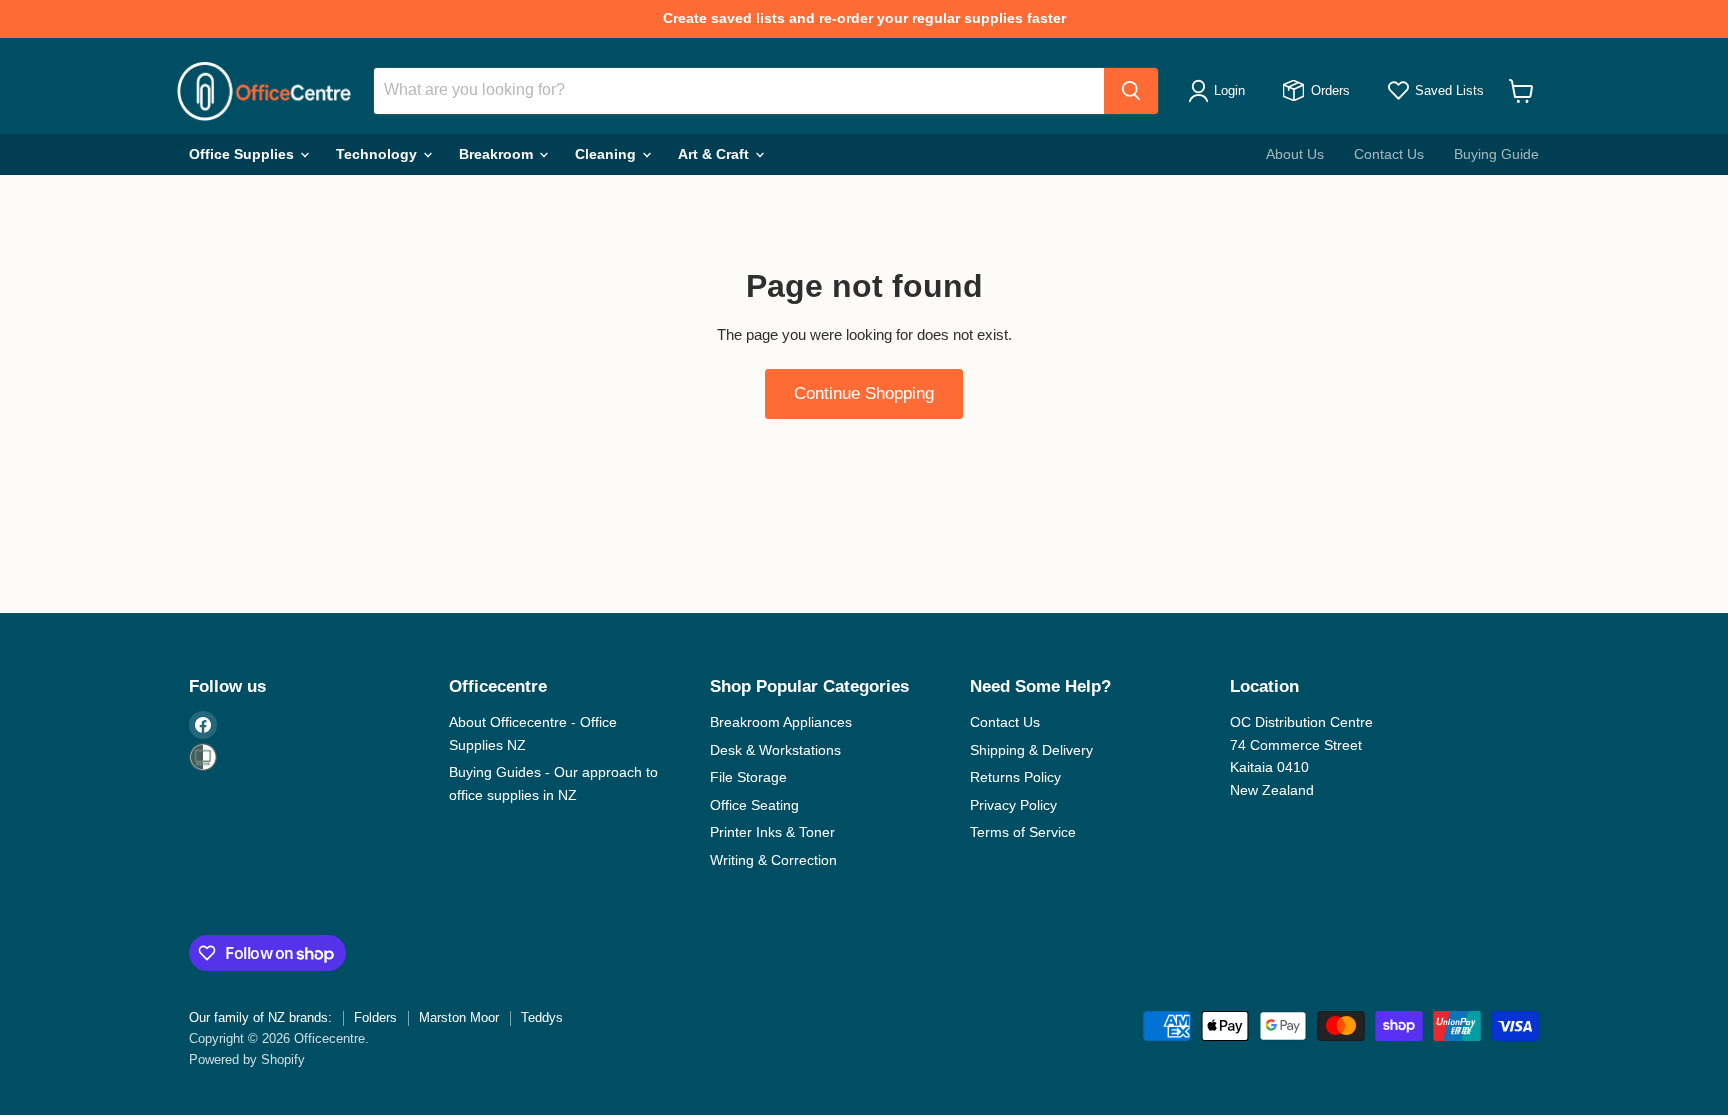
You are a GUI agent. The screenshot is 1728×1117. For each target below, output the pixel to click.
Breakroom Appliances (781, 722)
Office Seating (754, 805)
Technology (378, 154)
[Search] (1131, 91)
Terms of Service (1023, 832)
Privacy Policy (1013, 805)
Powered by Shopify (247, 1059)
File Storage (748, 777)
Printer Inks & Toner (772, 832)
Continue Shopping (864, 393)
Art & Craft (715, 154)
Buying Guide (1496, 154)
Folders (375, 1017)
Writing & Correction (773, 860)
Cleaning (607, 154)
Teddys (542, 1017)
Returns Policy (1015, 777)
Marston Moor (459, 1017)
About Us (1295, 154)
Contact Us (1389, 154)
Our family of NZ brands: (260, 1017)
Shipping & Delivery (1031, 750)
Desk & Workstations (775, 750)
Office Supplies (243, 154)
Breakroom (498, 154)
